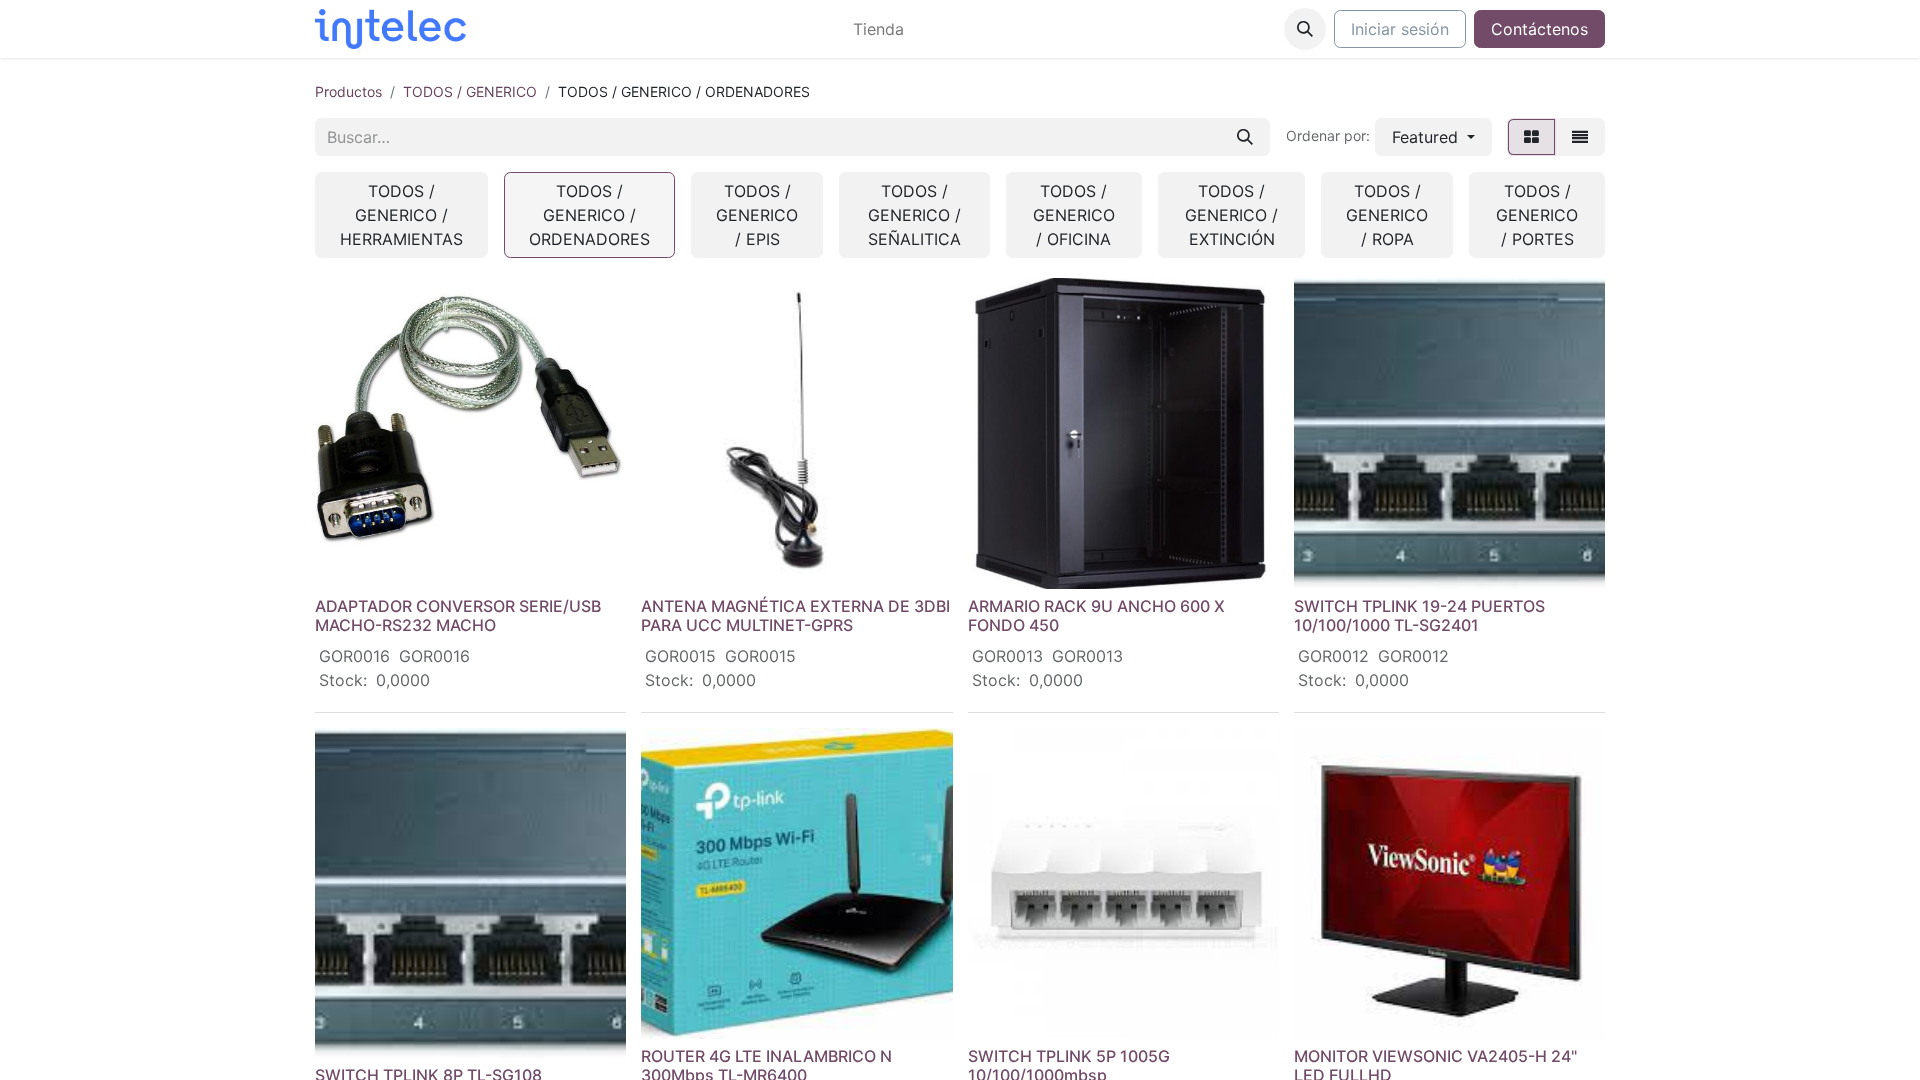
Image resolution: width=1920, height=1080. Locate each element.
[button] (1305, 29)
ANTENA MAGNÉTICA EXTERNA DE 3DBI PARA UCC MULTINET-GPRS (795, 615)
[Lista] (1580, 137)
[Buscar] (1245, 137)
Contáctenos (1539, 29)
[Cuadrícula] (1531, 137)
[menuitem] (878, 29)
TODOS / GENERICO (470, 91)
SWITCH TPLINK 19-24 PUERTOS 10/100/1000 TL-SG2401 (1419, 615)
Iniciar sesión (1400, 29)
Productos (348, 91)
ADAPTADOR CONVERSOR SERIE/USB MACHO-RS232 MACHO (458, 615)
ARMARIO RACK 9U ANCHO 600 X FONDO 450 (1096, 615)
